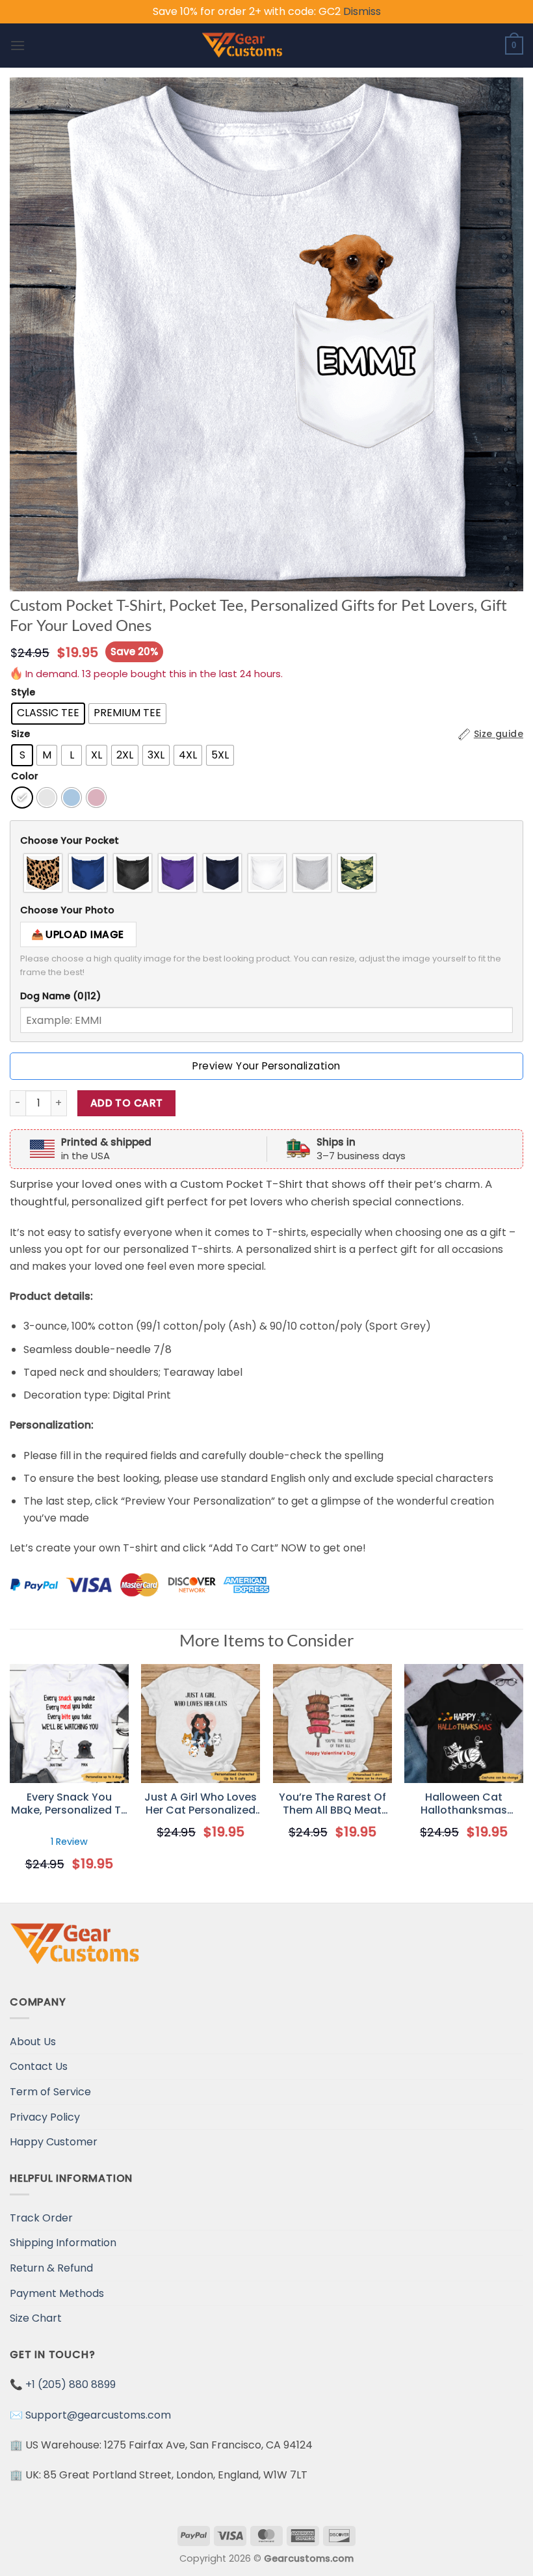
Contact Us (39, 2066)
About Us (33, 2042)
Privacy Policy (45, 2117)
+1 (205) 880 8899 (71, 2384)
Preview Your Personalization (266, 1066)
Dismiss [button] (362, 11)
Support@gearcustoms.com (98, 2415)
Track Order (41, 2218)
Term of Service (50, 2092)
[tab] (266, 841)
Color (25, 776)
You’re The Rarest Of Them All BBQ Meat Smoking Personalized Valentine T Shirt (332, 1805)
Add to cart (127, 1103)
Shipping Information (63, 2243)
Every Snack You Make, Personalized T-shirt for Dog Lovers (69, 1805)
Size (20, 734)
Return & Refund (51, 2268)
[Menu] (18, 45)
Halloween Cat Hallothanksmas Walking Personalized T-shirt (464, 1805)
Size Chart (36, 2318)
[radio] (48, 714)
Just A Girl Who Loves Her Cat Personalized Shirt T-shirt (201, 1805)
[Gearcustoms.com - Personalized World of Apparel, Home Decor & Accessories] (242, 46)
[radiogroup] (266, 873)
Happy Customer (54, 2142)
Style (23, 692)
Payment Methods (57, 2293)
